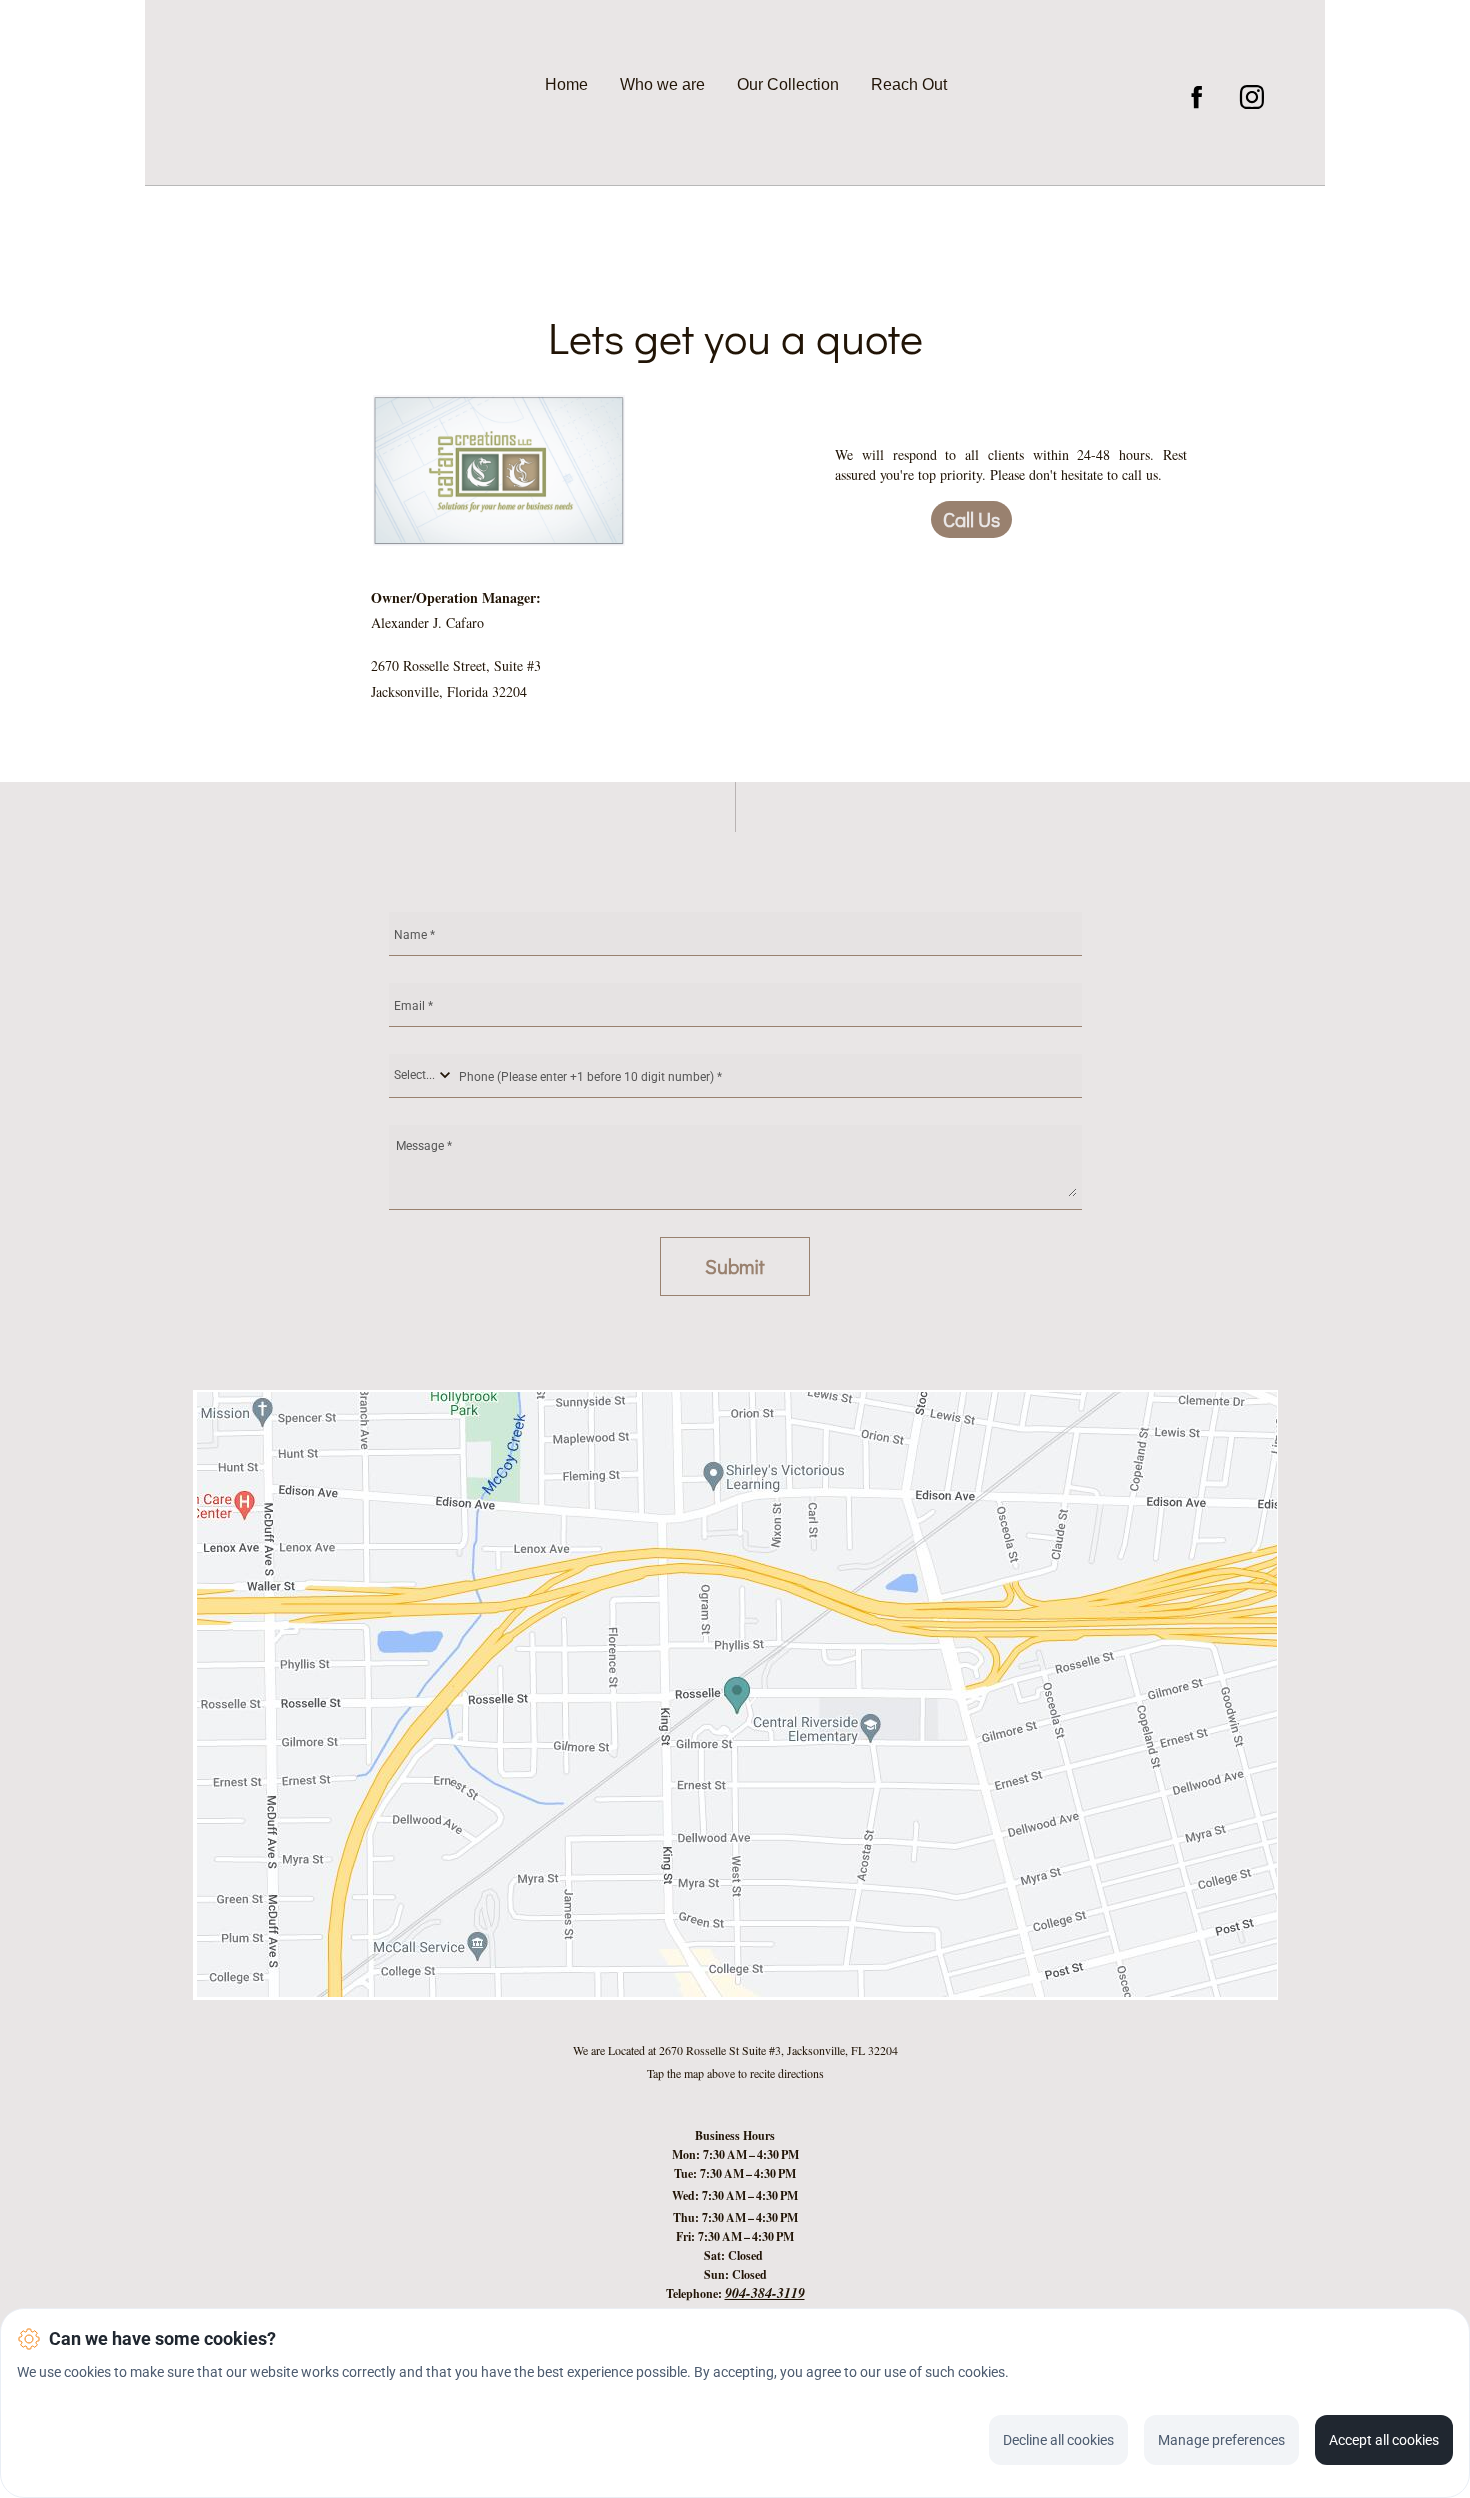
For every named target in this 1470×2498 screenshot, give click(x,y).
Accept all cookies (1384, 2440)
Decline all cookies (1058, 2440)
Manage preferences (1221, 2440)
